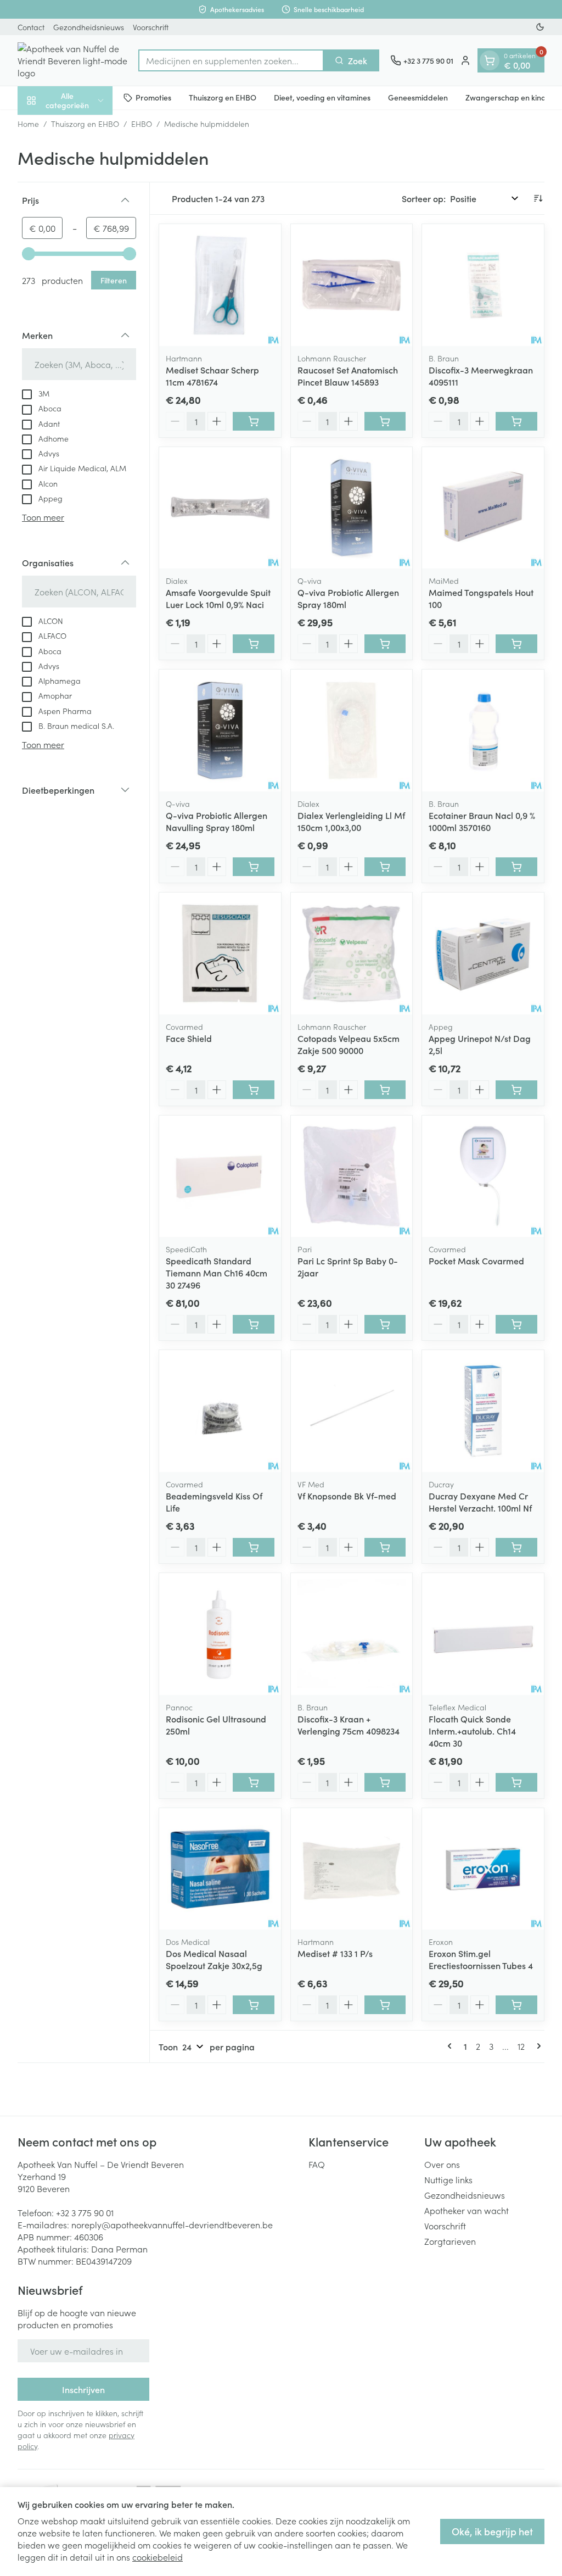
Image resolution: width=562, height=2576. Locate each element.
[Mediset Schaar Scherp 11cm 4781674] (220, 285)
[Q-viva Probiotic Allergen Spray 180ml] (352, 508)
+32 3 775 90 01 (85, 2212)
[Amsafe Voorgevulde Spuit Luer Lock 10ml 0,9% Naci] (220, 508)
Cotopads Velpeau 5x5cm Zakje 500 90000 (349, 1044)
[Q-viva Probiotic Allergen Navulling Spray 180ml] (220, 731)
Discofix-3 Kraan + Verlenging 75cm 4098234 (349, 1725)
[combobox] (231, 60)
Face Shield (189, 1038)
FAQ (317, 2164)
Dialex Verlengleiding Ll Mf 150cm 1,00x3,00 (351, 821)
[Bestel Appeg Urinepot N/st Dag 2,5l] (516, 1090)
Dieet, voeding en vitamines (322, 97)
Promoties (153, 97)
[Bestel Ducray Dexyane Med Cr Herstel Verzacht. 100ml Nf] (516, 1547)
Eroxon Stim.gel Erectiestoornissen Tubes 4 (481, 1959)
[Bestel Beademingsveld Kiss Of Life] (254, 1547)
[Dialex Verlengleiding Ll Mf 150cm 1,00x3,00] (352, 731)
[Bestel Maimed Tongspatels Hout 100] (516, 644)
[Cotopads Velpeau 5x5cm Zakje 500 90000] (352, 954)
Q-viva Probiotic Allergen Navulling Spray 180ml (217, 821)
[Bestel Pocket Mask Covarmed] (516, 1324)
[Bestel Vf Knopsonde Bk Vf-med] (385, 1547)
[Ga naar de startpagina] (72, 60)
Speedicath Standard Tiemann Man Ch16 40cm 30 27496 (217, 1273)
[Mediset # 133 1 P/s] (352, 1869)
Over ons (442, 2164)
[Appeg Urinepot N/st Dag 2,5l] (483, 954)
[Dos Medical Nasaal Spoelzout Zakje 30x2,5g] (220, 1869)
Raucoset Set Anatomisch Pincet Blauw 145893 (348, 376)
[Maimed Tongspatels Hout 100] (483, 508)
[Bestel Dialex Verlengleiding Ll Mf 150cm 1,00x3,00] (385, 867)
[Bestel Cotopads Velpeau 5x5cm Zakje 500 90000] (385, 1090)
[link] (452, 2046)
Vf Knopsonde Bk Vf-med (347, 1496)
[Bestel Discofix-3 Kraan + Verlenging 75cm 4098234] (385, 1782)
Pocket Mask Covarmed (476, 1261)
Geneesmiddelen (418, 97)
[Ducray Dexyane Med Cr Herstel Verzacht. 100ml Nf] (483, 1411)
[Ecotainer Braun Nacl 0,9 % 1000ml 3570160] (483, 731)
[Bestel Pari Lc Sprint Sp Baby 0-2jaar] (385, 1324)
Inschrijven (83, 2389)
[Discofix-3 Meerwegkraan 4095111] (483, 285)
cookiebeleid (158, 2557)
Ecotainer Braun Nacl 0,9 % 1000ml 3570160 (482, 821)
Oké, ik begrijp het (492, 2531)
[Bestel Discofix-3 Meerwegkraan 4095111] (516, 421)
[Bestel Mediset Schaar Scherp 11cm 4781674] (254, 421)
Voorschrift (151, 27)
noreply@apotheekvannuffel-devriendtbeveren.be (172, 2224)
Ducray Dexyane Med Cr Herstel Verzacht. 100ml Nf (480, 1502)
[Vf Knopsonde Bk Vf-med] (352, 1411)
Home (28, 124)
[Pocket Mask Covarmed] (483, 1177)
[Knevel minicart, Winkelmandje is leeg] (490, 60)
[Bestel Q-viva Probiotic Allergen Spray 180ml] (385, 644)
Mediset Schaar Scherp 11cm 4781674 (212, 376)
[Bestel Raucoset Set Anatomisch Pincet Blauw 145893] (385, 421)
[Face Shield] (220, 954)
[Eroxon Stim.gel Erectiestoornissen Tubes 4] (483, 1869)
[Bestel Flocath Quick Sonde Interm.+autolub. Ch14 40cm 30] (516, 1782)
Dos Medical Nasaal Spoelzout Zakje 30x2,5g (214, 1959)
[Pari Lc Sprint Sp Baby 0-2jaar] (352, 1177)
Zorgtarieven (450, 2241)
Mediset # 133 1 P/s (335, 1953)
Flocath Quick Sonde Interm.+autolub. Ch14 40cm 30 (472, 1731)
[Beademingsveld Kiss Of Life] (220, 1411)
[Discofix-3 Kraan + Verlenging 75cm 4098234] (352, 1634)
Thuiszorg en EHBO (223, 97)
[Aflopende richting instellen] (538, 198)
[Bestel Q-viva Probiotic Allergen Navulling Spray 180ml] (254, 867)
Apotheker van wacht (467, 2210)
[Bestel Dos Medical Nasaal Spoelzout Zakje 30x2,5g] (254, 2005)
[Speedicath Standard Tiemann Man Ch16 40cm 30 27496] (220, 1177)
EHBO (142, 124)
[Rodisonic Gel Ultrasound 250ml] (220, 1634)
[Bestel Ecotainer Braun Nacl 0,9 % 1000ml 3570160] (516, 867)
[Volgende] (537, 2046)
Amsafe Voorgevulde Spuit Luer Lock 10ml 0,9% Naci (218, 598)
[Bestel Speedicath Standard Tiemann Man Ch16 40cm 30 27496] (254, 1324)
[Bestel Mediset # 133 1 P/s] (385, 2005)
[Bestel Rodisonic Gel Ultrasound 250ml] (254, 1782)
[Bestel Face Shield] (254, 1090)
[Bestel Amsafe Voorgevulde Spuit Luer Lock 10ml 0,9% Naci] (254, 644)
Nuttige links (448, 2179)
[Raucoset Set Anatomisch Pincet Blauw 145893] (352, 285)
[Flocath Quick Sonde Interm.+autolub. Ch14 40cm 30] (483, 1634)
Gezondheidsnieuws (89, 27)
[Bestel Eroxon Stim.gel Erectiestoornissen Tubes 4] (516, 2005)
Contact (31, 27)
